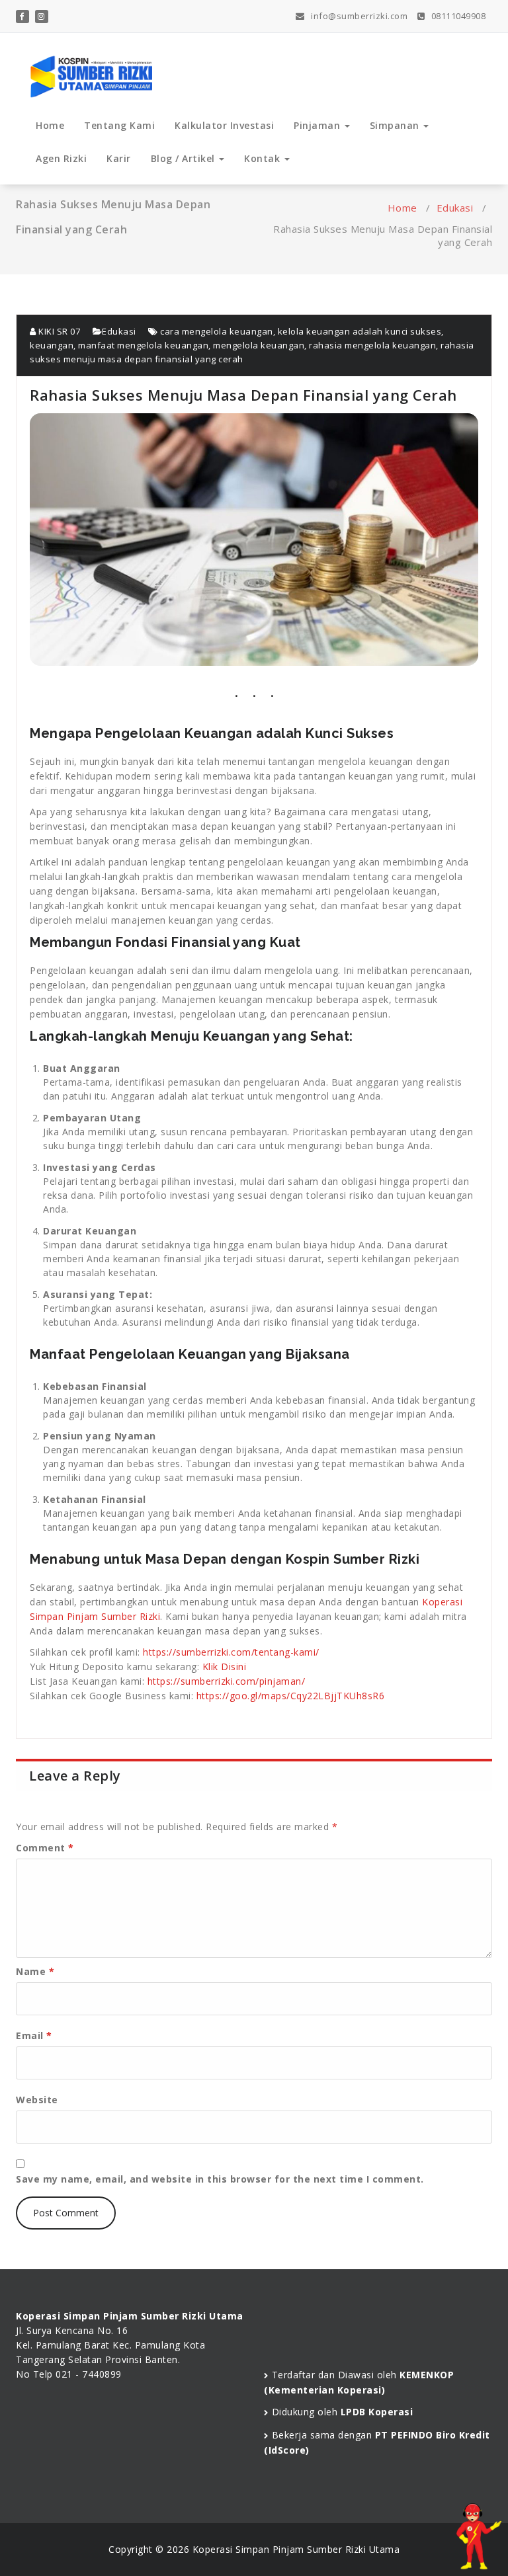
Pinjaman (318, 125)
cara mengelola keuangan (217, 331)
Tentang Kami (119, 125)
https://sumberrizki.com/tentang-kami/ (231, 1652)
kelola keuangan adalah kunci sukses (360, 331)
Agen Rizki (61, 158)
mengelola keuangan (259, 345)
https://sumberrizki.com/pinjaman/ (227, 1681)
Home (50, 125)
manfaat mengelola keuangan (143, 345)
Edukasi (455, 208)
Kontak (264, 158)
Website (37, 2100)
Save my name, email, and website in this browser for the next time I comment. (220, 2179)
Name (35, 1971)
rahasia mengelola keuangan (372, 345)
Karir (119, 158)
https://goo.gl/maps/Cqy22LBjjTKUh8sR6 (291, 1696)
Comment (45, 1848)
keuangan (52, 345)
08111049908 (457, 16)
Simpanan (396, 125)
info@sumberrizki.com (358, 16)
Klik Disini (225, 1667)
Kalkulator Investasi (224, 125)
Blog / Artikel (185, 158)
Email (34, 2035)
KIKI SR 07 (58, 331)
